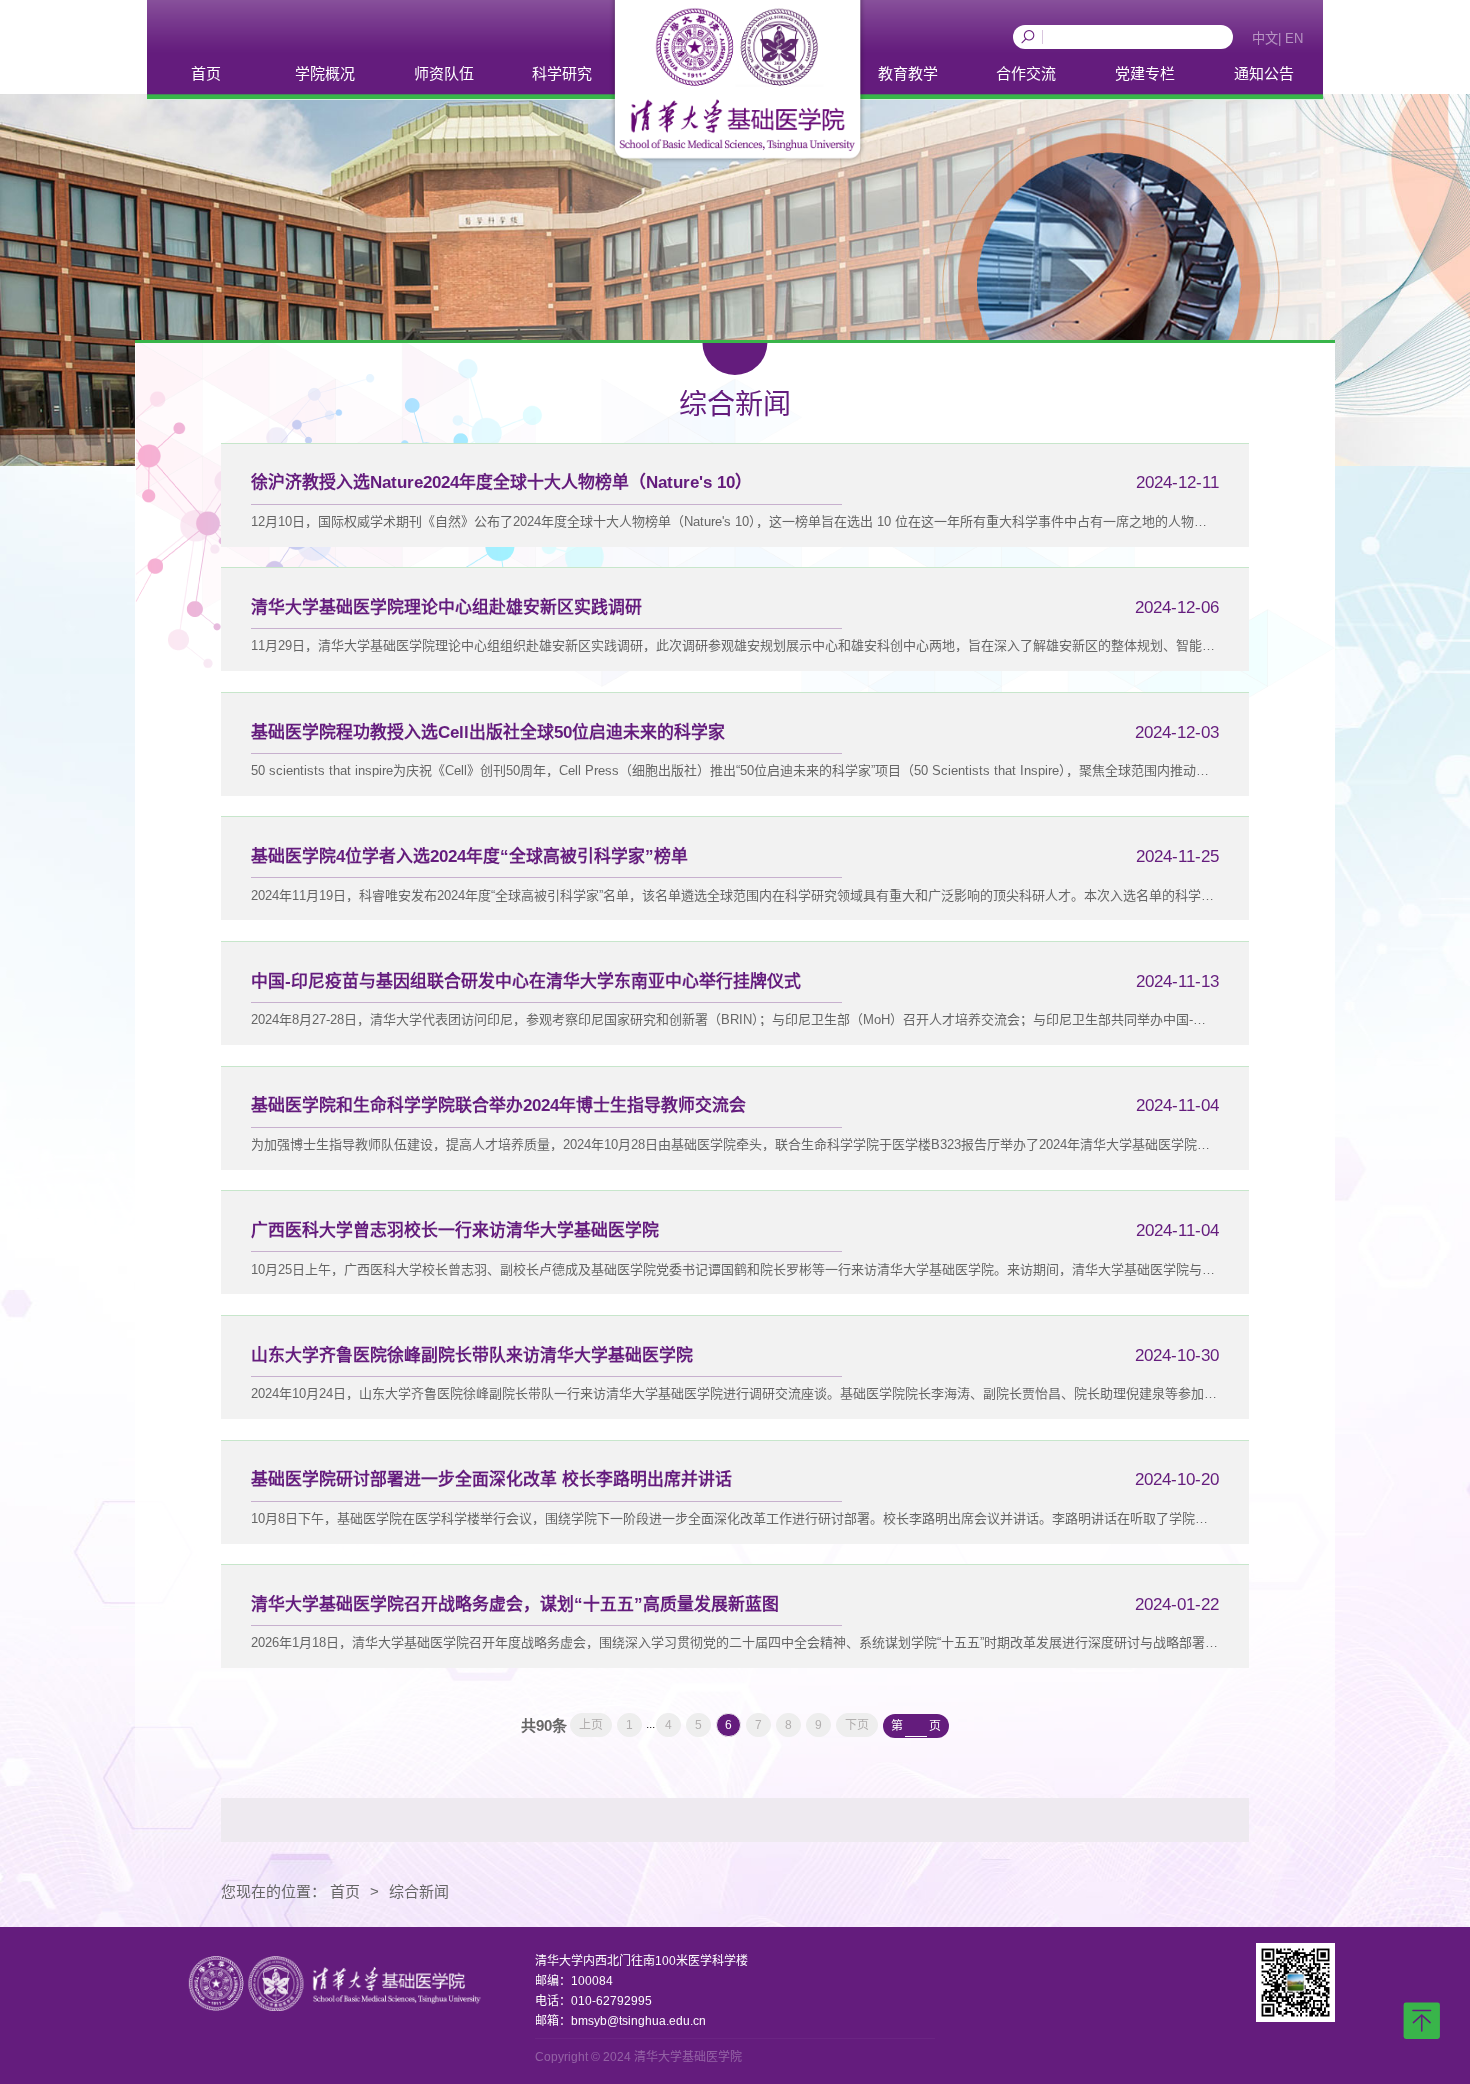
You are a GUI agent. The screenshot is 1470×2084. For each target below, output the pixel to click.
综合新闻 (419, 1891)
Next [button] (1177, 47)
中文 (1265, 38)
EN (1294, 38)
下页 (857, 1725)
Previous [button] (1023, 47)
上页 (591, 1725)
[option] (1100, 37)
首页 (345, 1891)
